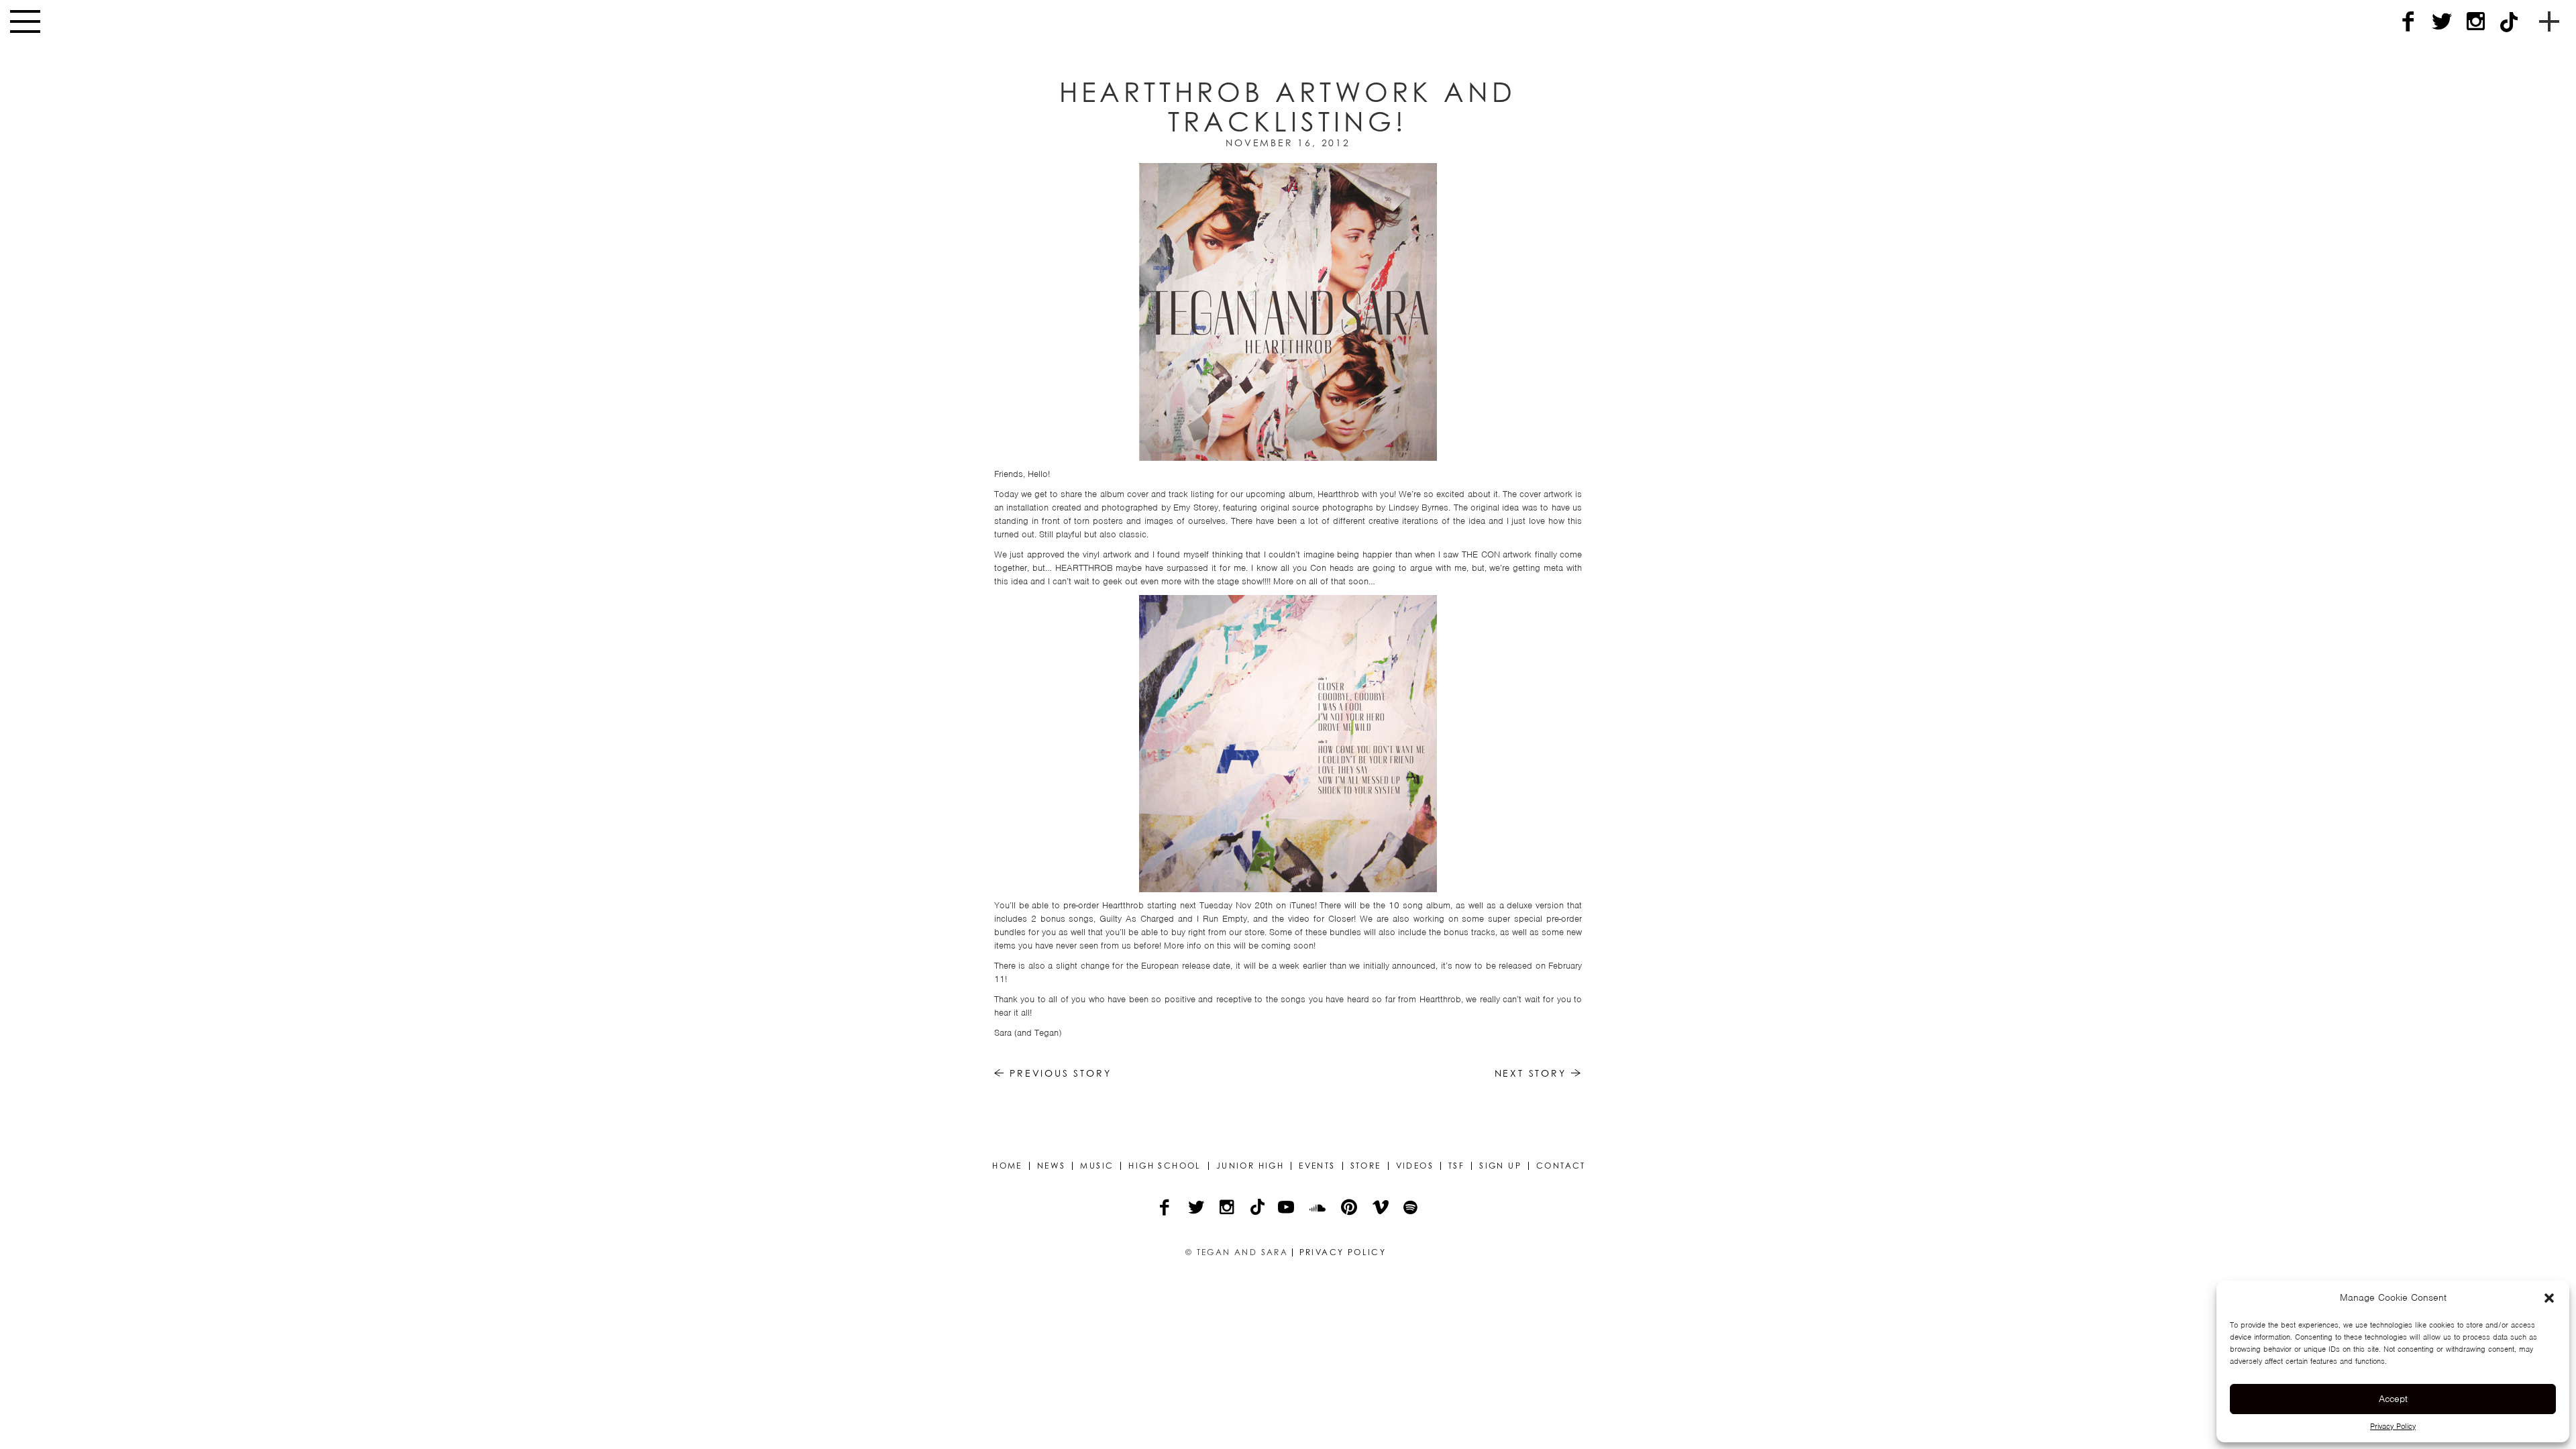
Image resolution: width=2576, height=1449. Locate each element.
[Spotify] (1411, 1209)
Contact (1561, 1166)
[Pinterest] (1350, 1209)
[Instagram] (2475, 22)
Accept (2393, 1399)
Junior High (1250, 1166)
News (1052, 1166)
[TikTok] (2509, 22)
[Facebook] (2408, 22)
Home (1007, 1166)
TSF (1456, 1166)
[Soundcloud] (1319, 1209)
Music (1097, 1166)
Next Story (1533, 1073)
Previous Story (1058, 1073)
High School (1165, 1166)
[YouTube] (1287, 1209)
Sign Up (1500, 1166)
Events (1317, 1166)
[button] (2549, 1298)
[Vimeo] (1382, 1209)
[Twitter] (2442, 22)
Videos (1415, 1166)
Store (1366, 1166)
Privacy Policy (2393, 1426)
